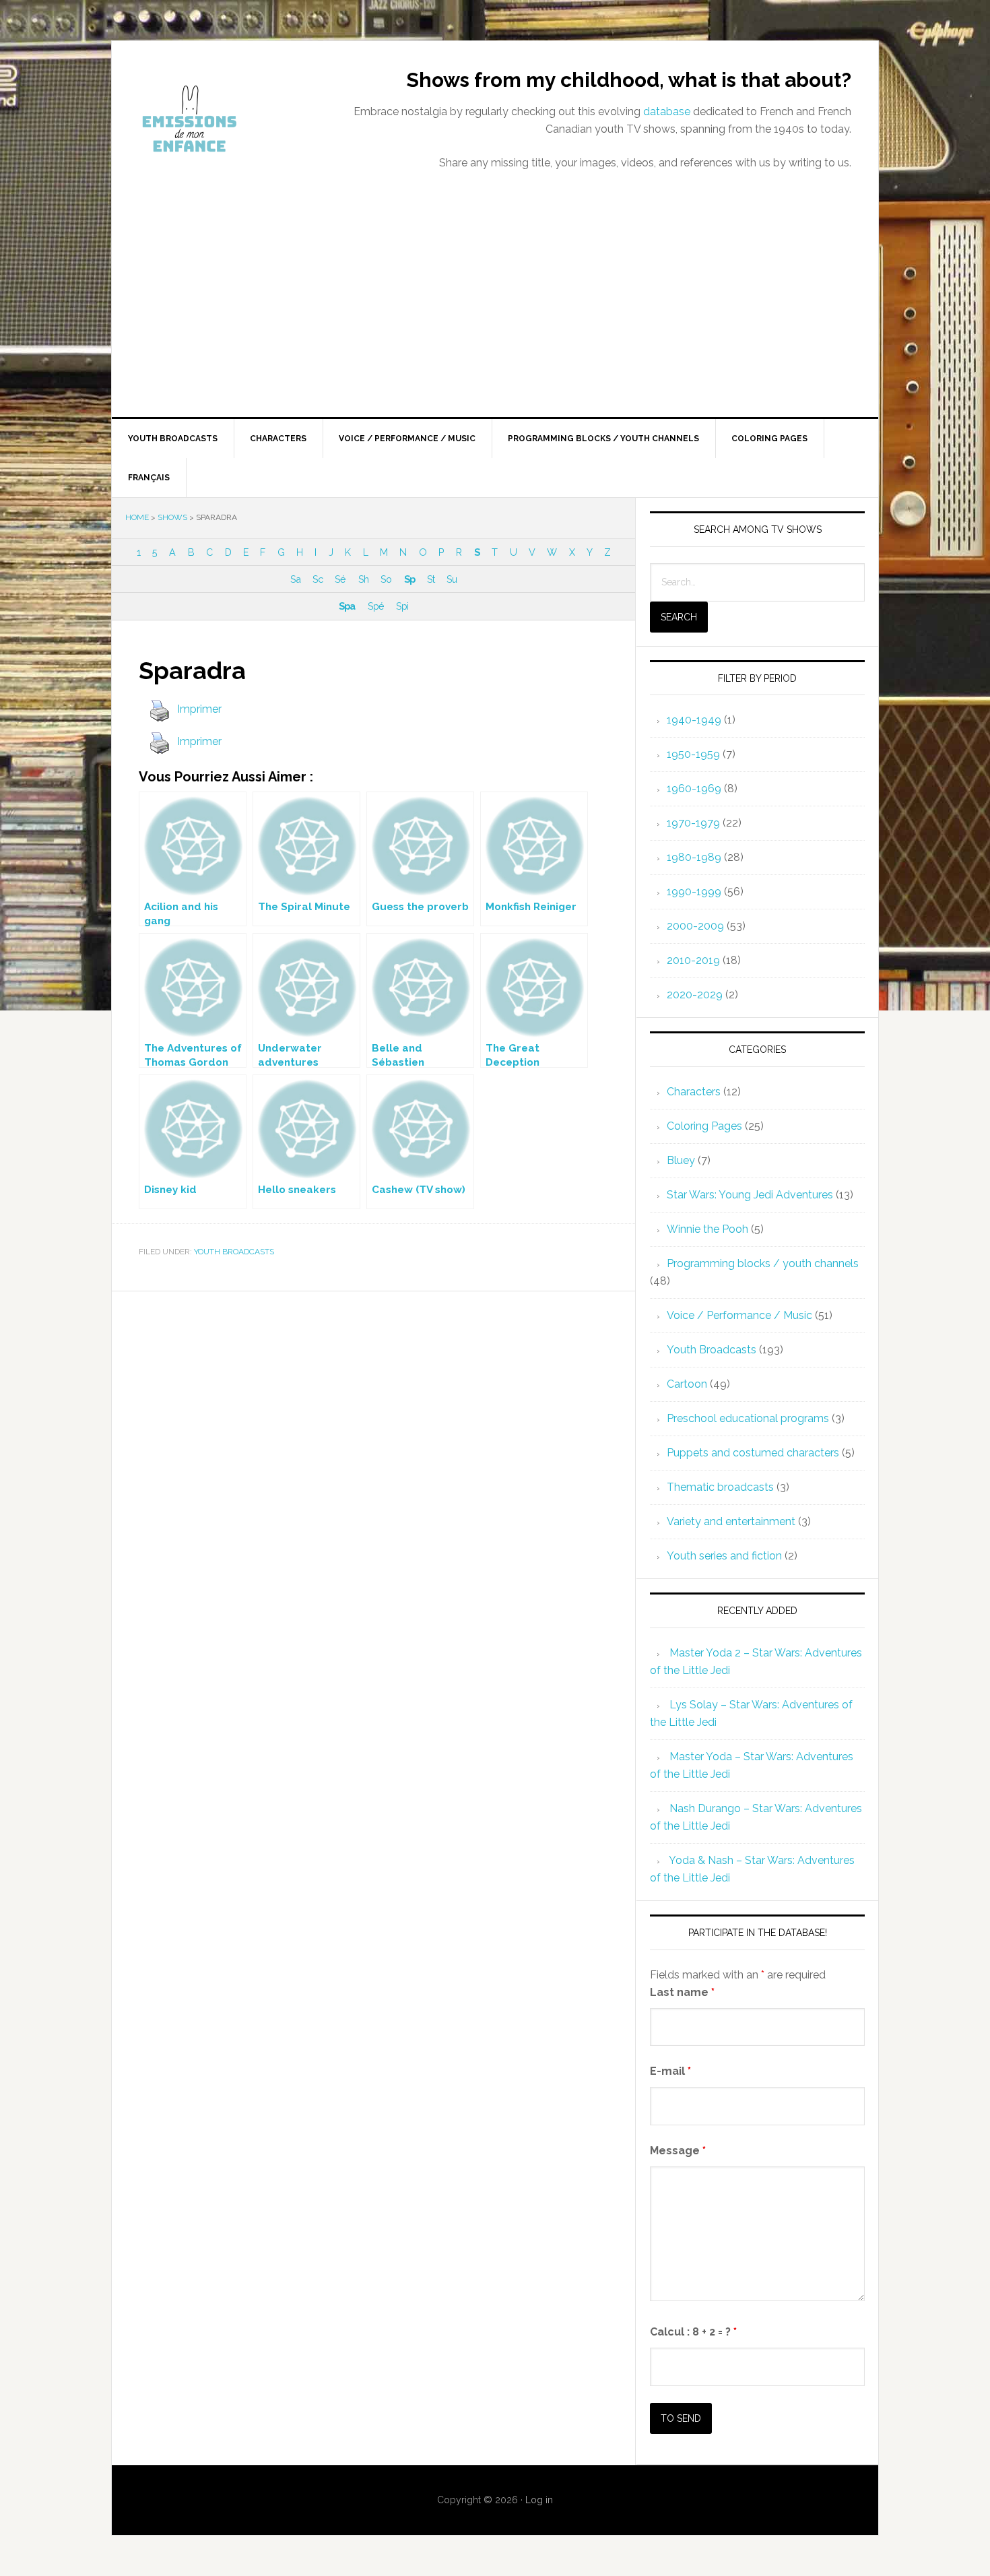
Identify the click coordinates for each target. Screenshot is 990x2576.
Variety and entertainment (731, 1521)
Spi (402, 606)
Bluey (681, 1160)
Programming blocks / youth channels (763, 1263)
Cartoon (687, 1384)
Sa (295, 579)
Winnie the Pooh (707, 1229)
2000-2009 (695, 926)
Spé (376, 606)
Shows (172, 517)
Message (678, 2151)
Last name (682, 1992)
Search (679, 617)
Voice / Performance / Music (739, 1315)
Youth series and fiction (724, 1556)
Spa (347, 606)
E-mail (670, 2071)
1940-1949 (694, 720)
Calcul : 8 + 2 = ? (693, 2332)
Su (452, 579)
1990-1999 (694, 892)
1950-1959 (693, 754)
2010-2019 (693, 960)
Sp (409, 579)
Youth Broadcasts (234, 1252)
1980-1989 (694, 857)
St (431, 579)
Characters (694, 1092)
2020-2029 (695, 995)
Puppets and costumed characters (753, 1453)
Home (137, 517)
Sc (318, 579)
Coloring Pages (704, 1126)
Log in (539, 2500)
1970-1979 (693, 823)
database (667, 111)
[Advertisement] (495, 316)
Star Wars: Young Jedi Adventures (750, 1195)
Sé (340, 579)
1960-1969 (694, 788)
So (386, 579)
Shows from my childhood (226, 119)
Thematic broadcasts (720, 1487)
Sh (363, 579)
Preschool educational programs (748, 1418)
